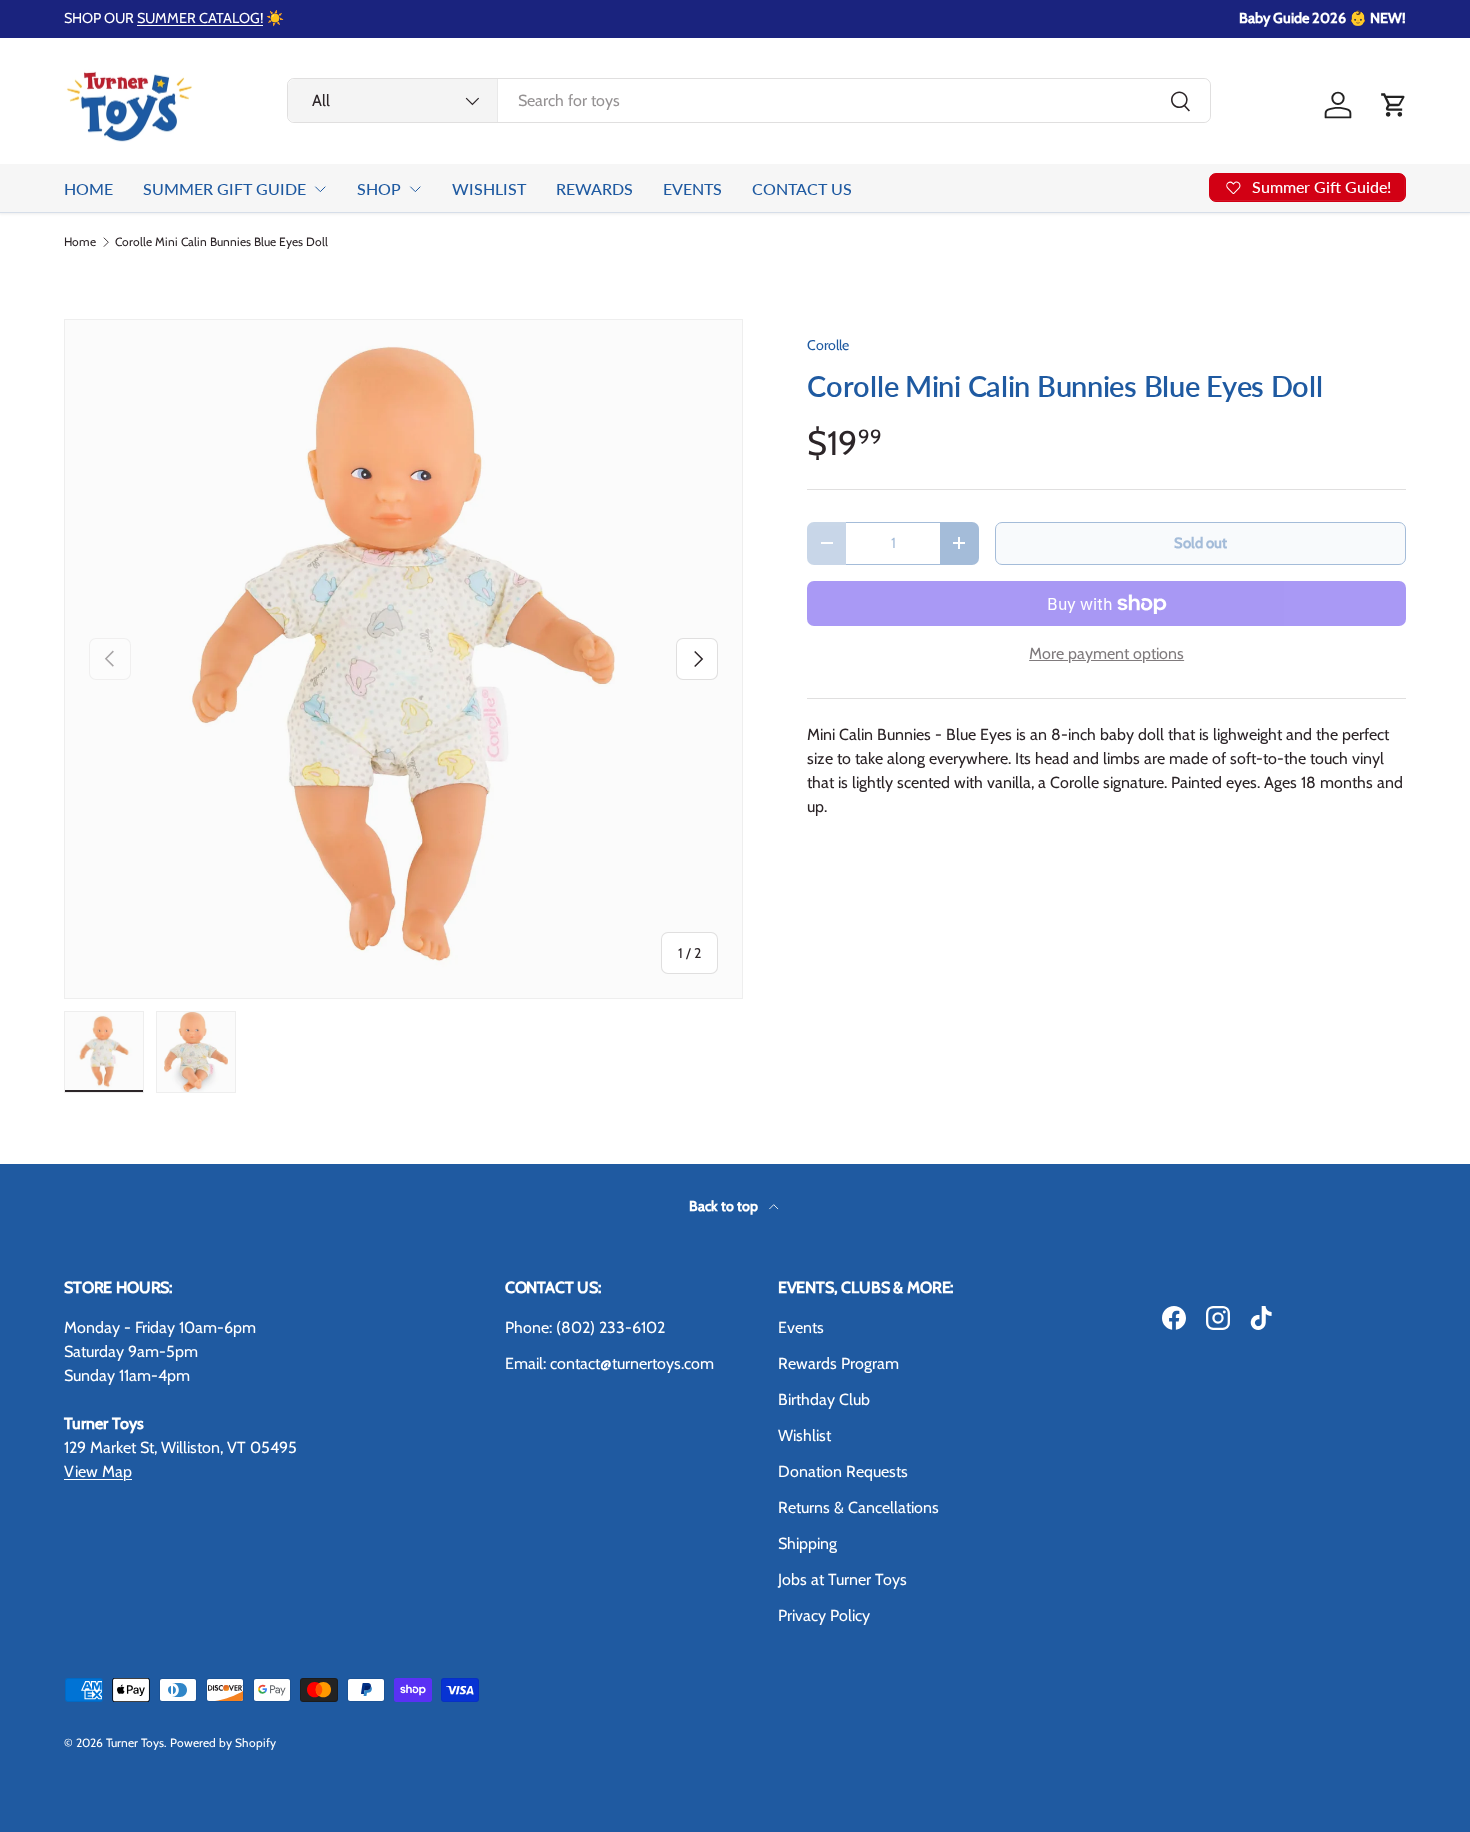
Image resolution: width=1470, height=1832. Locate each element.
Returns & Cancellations (858, 1507)
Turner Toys (135, 1742)
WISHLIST (489, 188)
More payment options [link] (1106, 653)
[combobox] (749, 100)
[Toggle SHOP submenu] (415, 189)
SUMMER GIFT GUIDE (224, 188)
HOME (88, 188)
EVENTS (692, 188)
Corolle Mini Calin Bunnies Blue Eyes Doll (221, 242)
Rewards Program (838, 1363)
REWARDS (594, 188)
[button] (1394, 105)
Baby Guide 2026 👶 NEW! (1322, 18)
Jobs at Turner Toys (842, 1579)
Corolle (828, 345)
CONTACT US (802, 188)
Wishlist (804, 1435)
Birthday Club (824, 1399)
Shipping (807, 1543)
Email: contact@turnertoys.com (609, 1363)
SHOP (379, 188)
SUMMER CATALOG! (200, 18)
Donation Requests (843, 1471)
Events (801, 1327)
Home (80, 242)
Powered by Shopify (223, 1742)
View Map (98, 1471)
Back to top (725, 1206)
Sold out (1200, 543)
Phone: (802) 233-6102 (585, 1327)
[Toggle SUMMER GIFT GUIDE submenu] (320, 189)
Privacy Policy (824, 1615)
